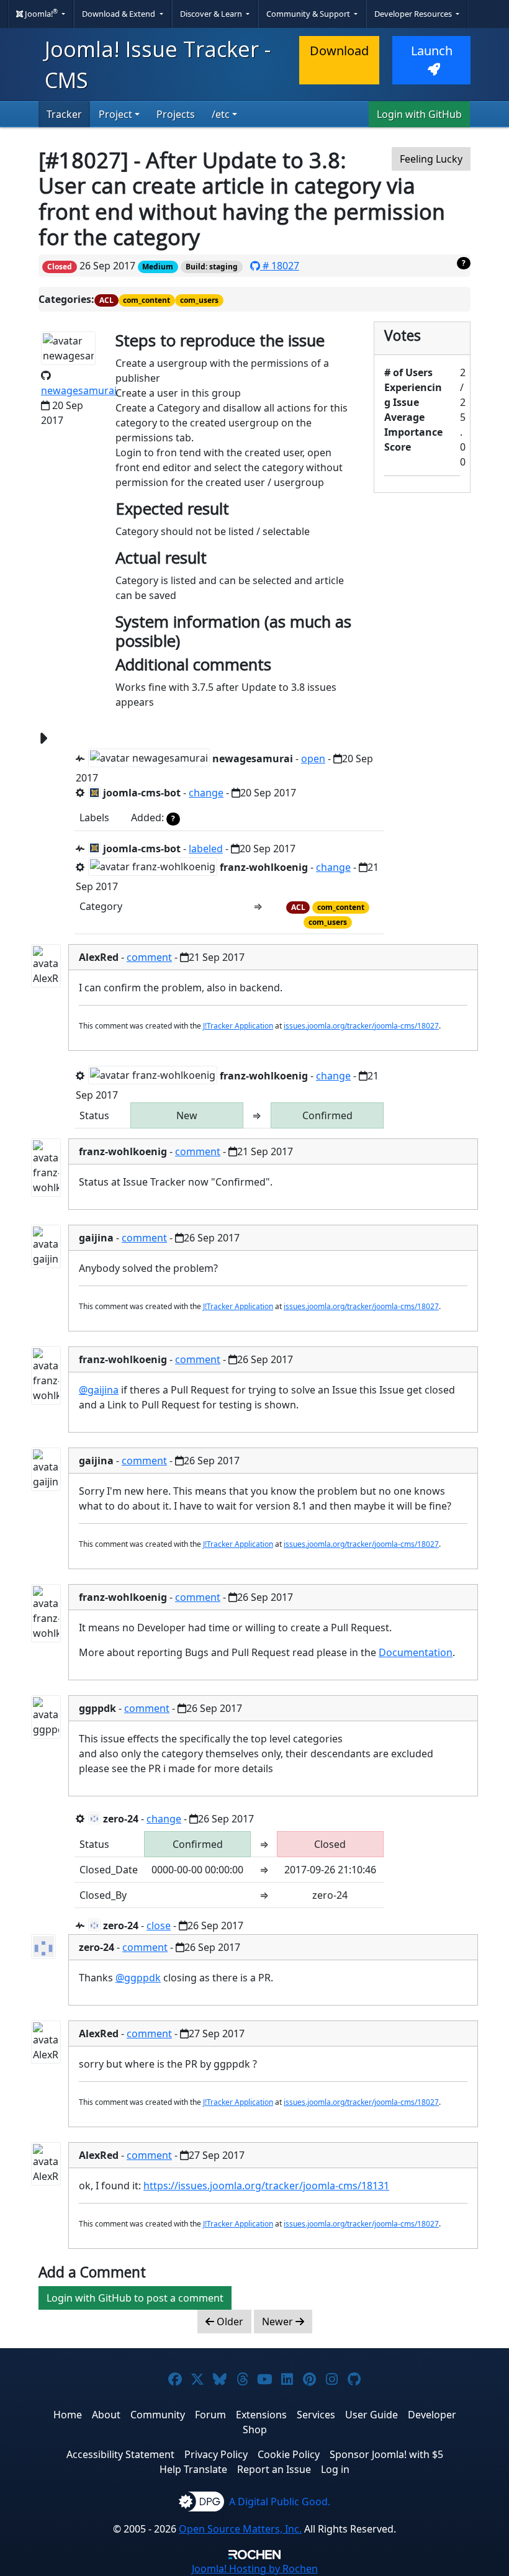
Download (339, 51)
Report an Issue (274, 2469)
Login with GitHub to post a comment (135, 2298)
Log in (335, 2469)
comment (149, 957)
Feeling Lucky (431, 159)
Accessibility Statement (120, 2454)
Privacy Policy (216, 2454)
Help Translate (193, 2469)
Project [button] (115, 114)
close (159, 1925)
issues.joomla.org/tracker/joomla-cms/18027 (361, 1026)
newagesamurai (79, 390)
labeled (206, 849)
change (206, 793)
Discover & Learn (212, 14)
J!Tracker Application (238, 1026)
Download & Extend (119, 14)
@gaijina (99, 1390)
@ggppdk (138, 1978)
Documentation (416, 1652)
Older (229, 2322)
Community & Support (309, 14)
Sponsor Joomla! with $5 (386, 2454)
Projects (176, 114)
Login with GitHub (419, 114)
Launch (432, 51)
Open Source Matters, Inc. (240, 2529)
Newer (279, 2322)
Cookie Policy (289, 2454)
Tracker (64, 114)
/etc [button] (221, 114)
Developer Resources (414, 14)
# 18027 (280, 266)
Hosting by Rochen (255, 2569)
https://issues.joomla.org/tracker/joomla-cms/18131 (266, 2186)
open (313, 759)
